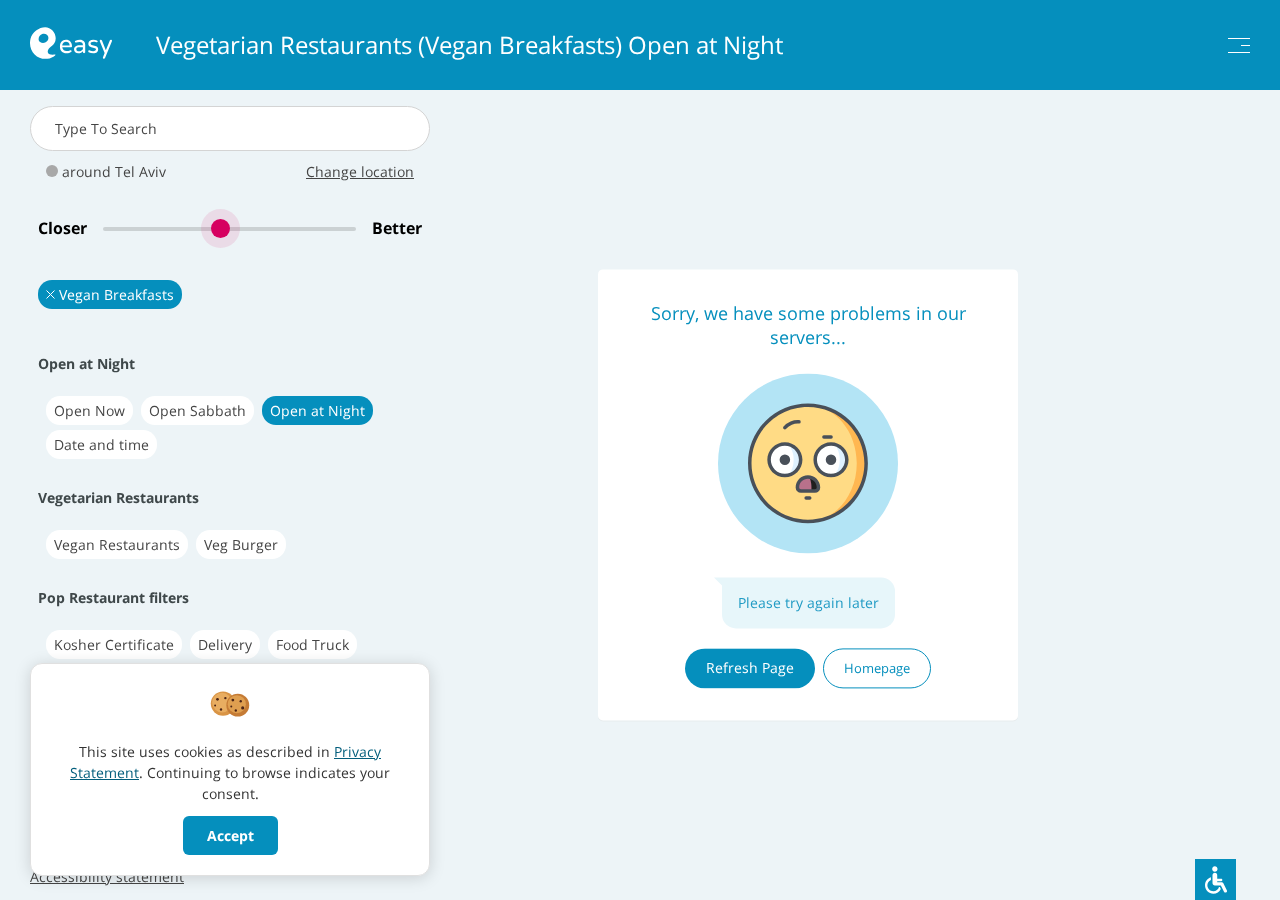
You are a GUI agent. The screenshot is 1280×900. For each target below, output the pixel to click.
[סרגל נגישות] (1215, 879)
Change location (360, 171)
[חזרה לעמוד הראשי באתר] (71, 45)
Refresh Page (750, 667)
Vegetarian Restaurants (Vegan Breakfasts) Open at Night (469, 45)
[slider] (229, 228)
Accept (230, 835)
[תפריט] (1239, 45)
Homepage (877, 668)
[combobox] (230, 128)
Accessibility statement (107, 876)
